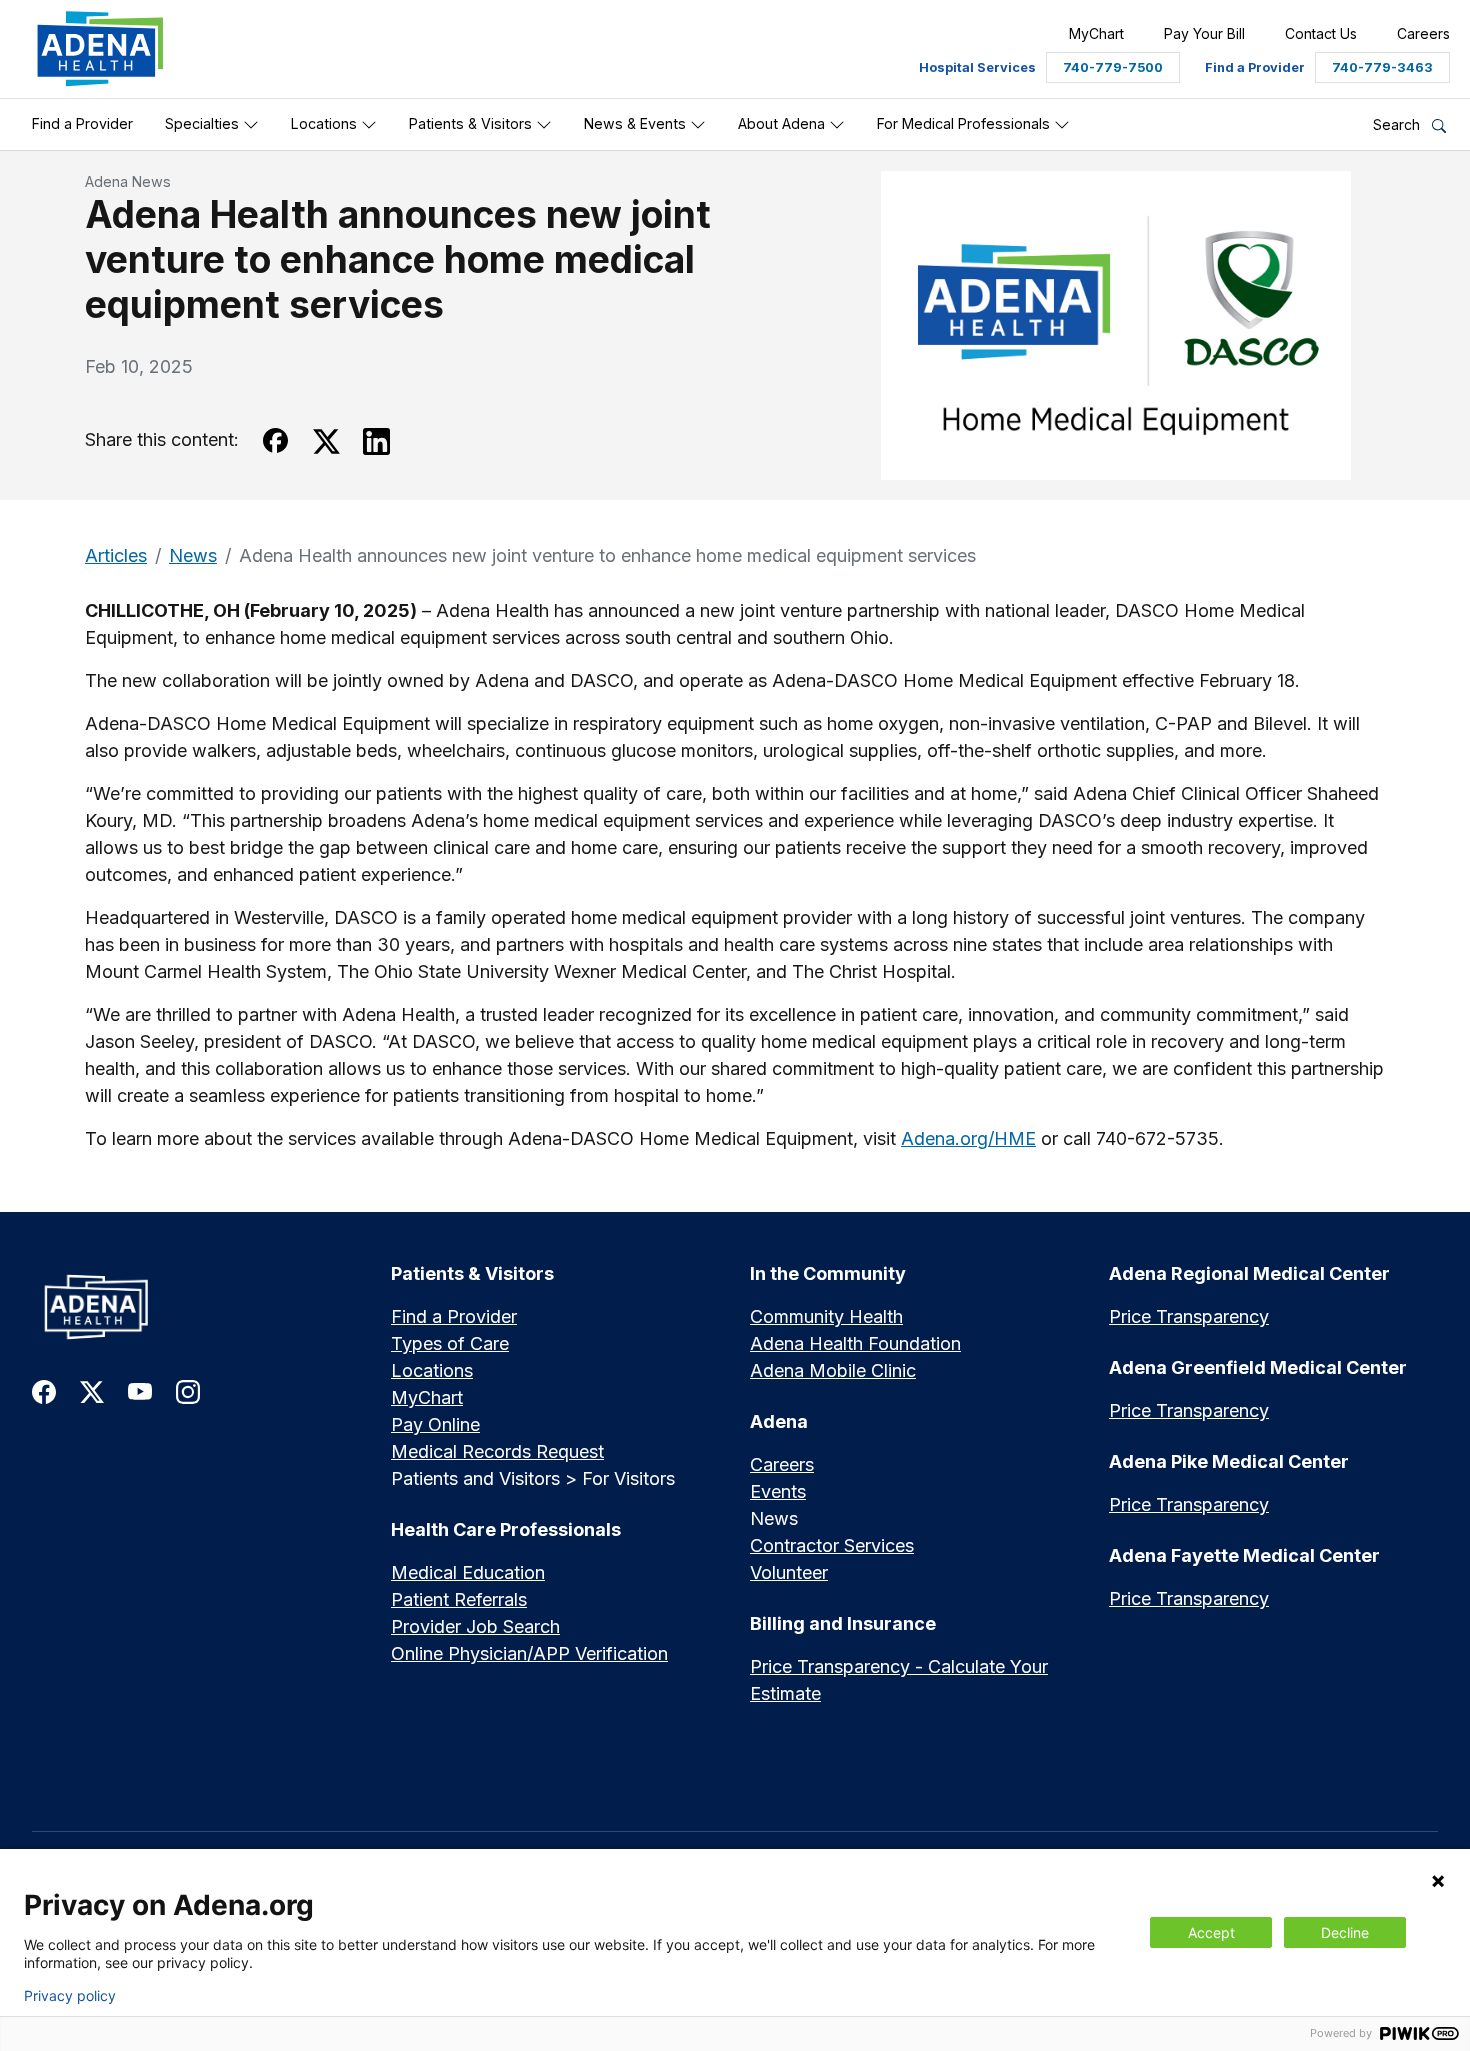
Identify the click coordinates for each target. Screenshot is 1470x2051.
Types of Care (450, 1343)
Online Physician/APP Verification (529, 1653)
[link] (100, 49)
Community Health (826, 1316)
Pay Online (435, 1424)
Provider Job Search (475, 1626)
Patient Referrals (459, 1599)
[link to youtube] (140, 1390)
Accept (1211, 1932)
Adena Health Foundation (855, 1343)
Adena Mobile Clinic (833, 1370)
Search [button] (1398, 124)
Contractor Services (832, 1545)
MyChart (427, 1397)
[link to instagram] (188, 1390)
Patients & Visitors (472, 123)
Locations (326, 123)
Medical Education (468, 1572)
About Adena (783, 123)
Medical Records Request (497, 1451)
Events (778, 1491)
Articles (116, 555)
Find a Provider (82, 123)
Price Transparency (1189, 1316)
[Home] (196, 1306)
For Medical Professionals (965, 123)
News (193, 555)
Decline (1345, 1932)
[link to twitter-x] (92, 1390)
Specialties (204, 123)
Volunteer (789, 1572)
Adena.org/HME (968, 1138)
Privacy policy (70, 1996)
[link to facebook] (44, 1390)
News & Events (637, 123)
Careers (782, 1464)
